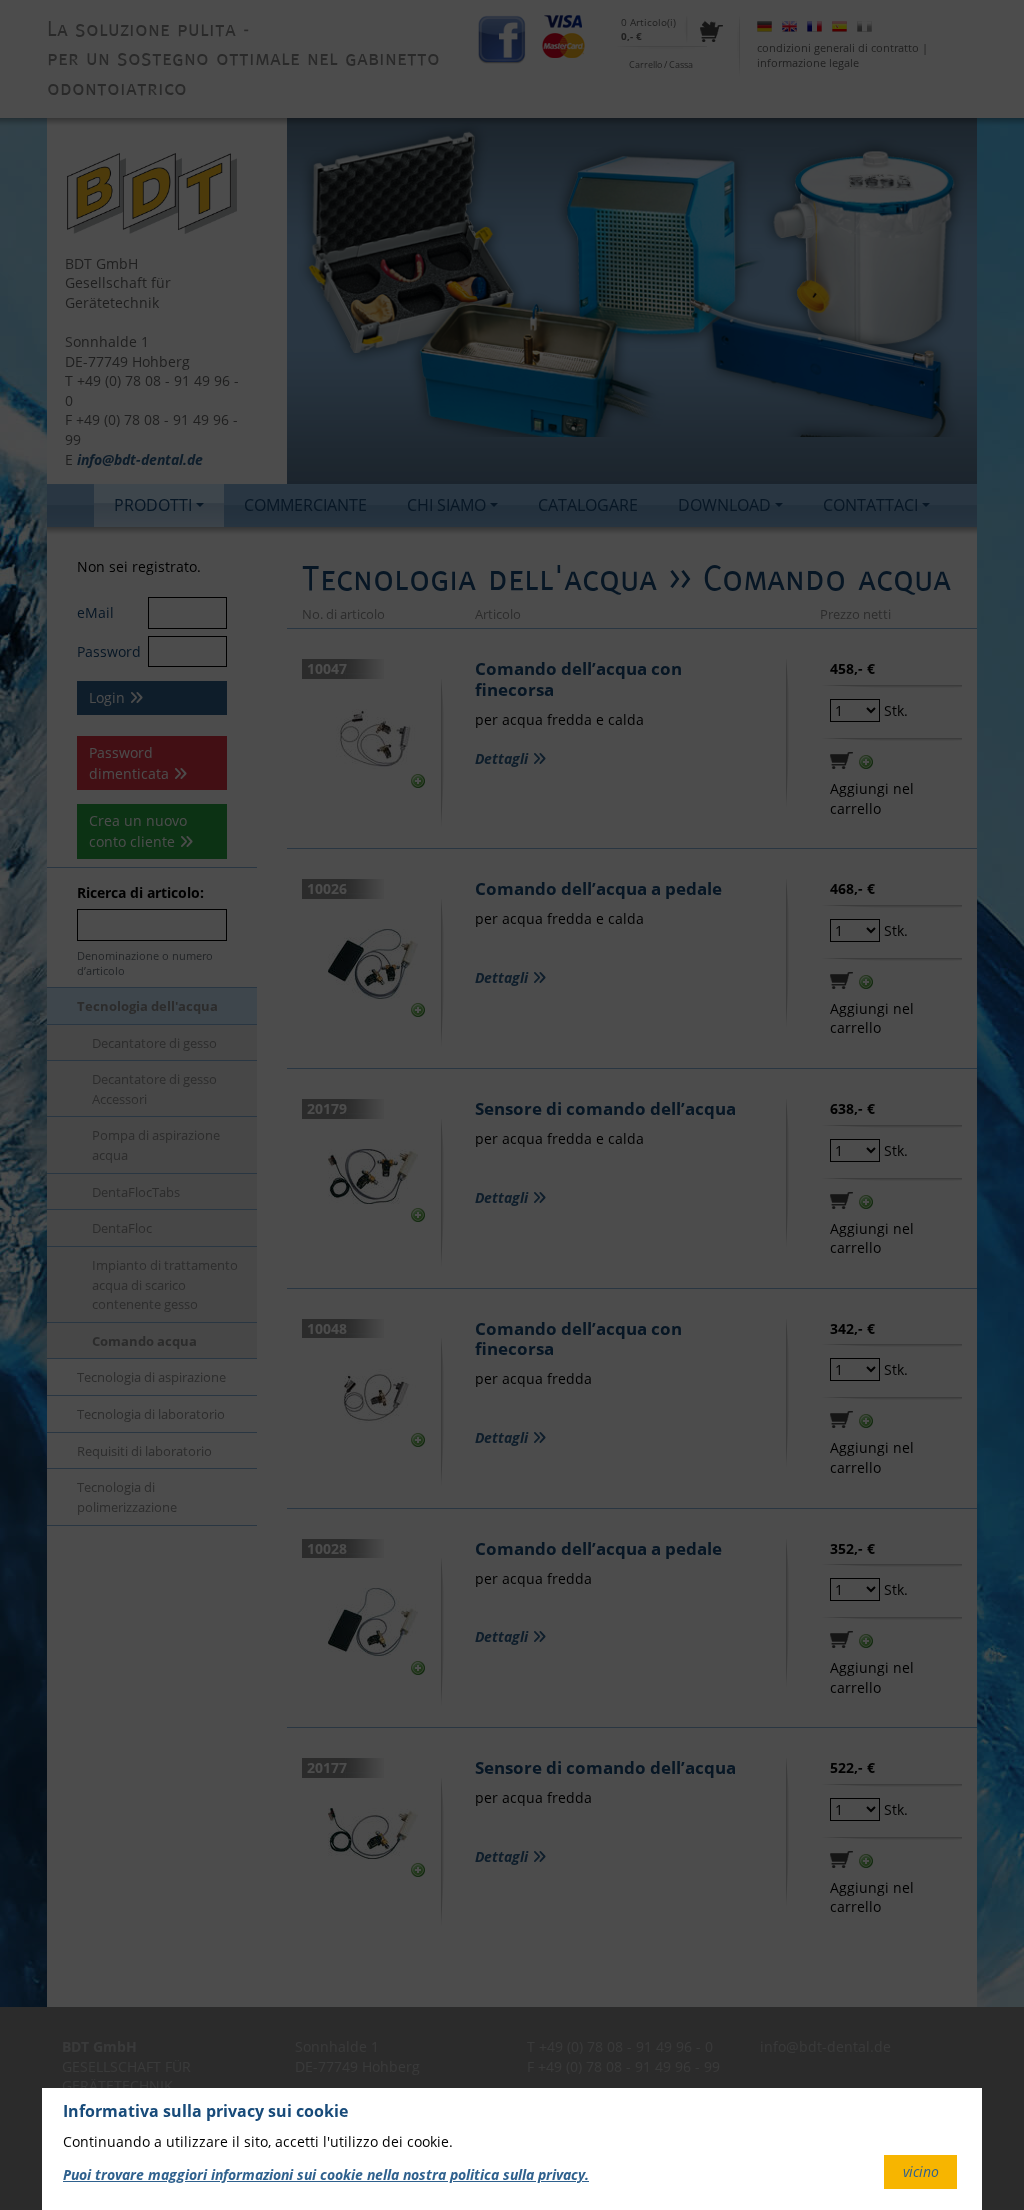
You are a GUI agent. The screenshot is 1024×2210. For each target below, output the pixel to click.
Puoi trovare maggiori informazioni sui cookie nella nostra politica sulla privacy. (326, 2174)
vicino (921, 2171)
